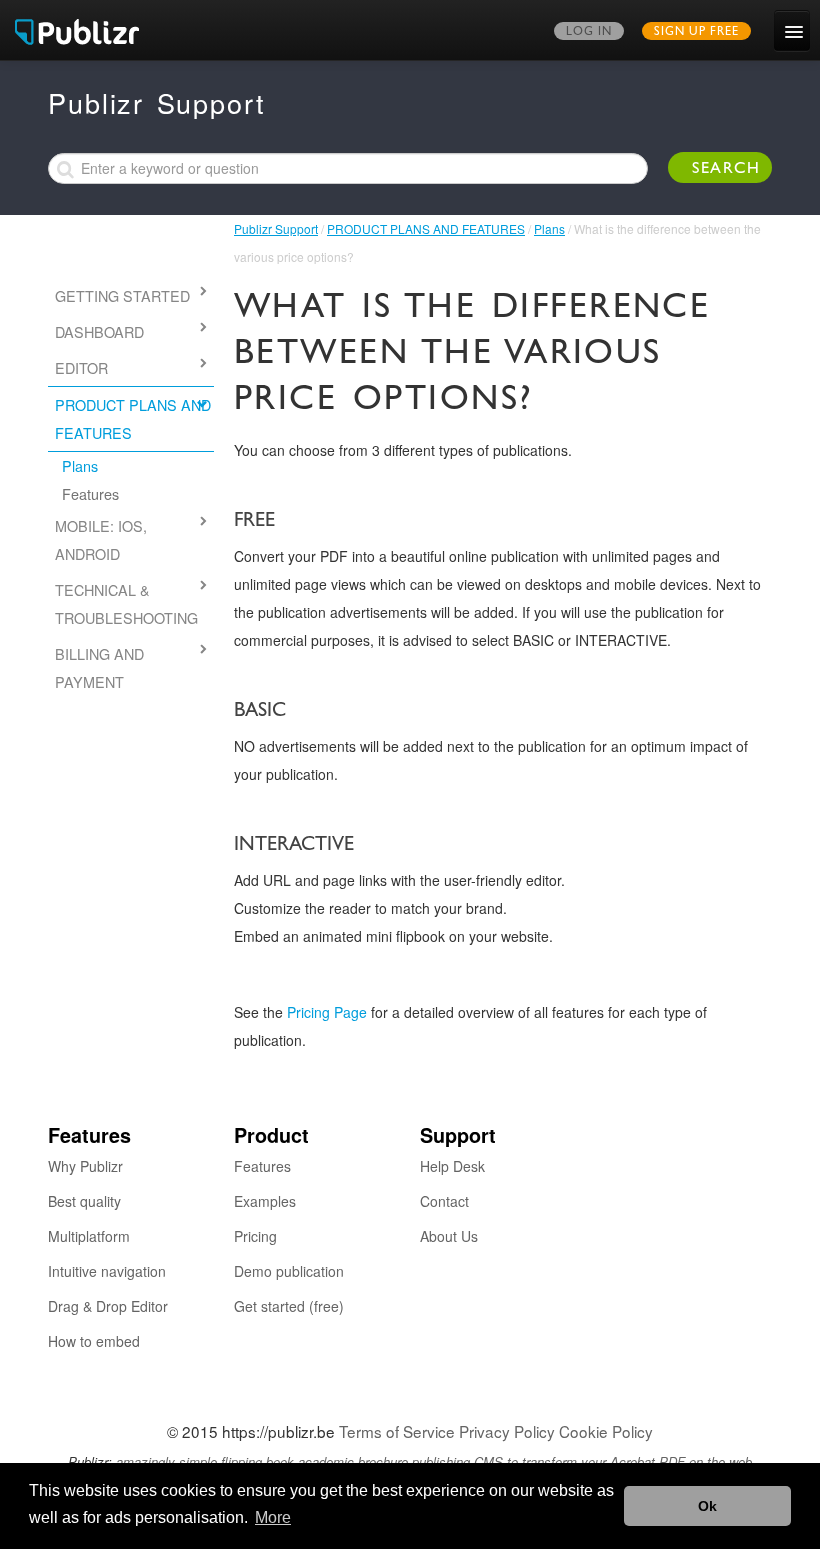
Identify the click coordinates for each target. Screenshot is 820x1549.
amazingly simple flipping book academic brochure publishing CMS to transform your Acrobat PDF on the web (434, 1461)
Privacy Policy (507, 1431)
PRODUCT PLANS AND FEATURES (426, 228)
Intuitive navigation (107, 1271)
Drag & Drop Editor (108, 1306)
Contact (444, 1201)
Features (90, 493)
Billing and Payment (99, 667)
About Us (449, 1236)
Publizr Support (276, 228)
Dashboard (99, 331)
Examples (265, 1201)
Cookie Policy (606, 1431)
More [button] (273, 1517)
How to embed (94, 1341)
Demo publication (289, 1271)
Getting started (122, 295)
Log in (589, 33)
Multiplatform (89, 1236)
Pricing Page (327, 1012)
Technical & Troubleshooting (126, 603)
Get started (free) (289, 1306)
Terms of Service (397, 1431)
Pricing (255, 1236)
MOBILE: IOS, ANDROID (101, 539)
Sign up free (696, 33)
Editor (81, 367)
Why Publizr (85, 1166)
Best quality (84, 1201)
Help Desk (452, 1166)
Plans (549, 228)
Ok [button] (707, 1506)
